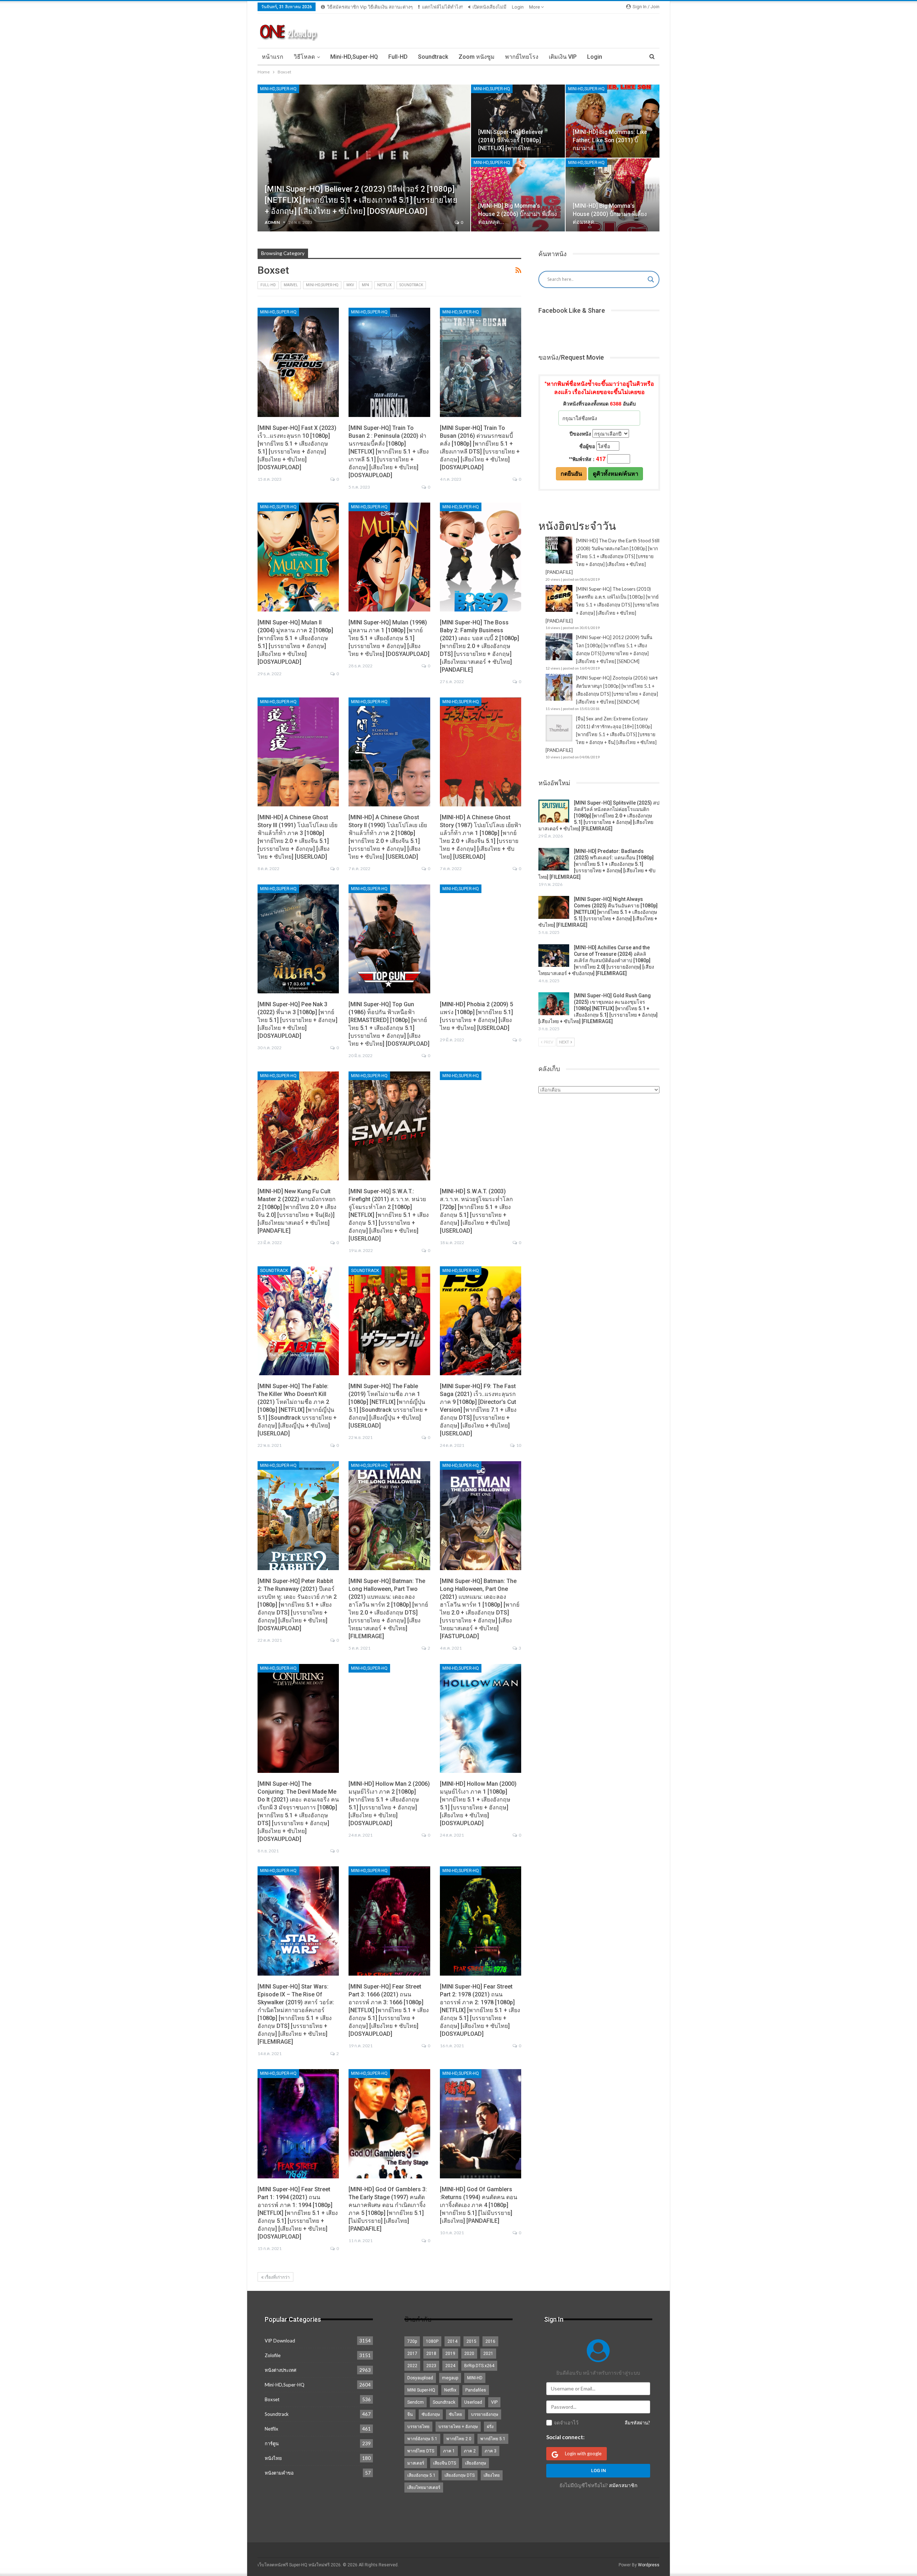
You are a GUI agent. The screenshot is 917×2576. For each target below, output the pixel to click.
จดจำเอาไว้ (566, 2423)
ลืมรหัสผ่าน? (637, 2423)
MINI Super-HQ (421, 2390)
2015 (471, 2341)
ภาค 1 (449, 2451)
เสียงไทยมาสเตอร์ (424, 2488)
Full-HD (398, 57)
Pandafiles (476, 2390)
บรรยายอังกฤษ (485, 2414)
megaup (450, 2378)
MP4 (366, 285)
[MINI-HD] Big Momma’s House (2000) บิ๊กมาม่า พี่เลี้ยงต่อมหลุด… (610, 214)
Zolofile (273, 2355)
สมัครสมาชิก (623, 2485)
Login (518, 7)
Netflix (384, 285)
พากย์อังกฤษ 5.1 (422, 2439)
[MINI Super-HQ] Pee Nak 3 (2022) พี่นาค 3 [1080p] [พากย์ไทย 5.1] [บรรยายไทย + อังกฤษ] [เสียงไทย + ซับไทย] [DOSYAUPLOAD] (297, 1020)
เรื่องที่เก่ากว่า (277, 2277)
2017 (412, 2354)
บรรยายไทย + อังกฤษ (458, 2427)
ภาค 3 (491, 2451)
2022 (412, 2366)
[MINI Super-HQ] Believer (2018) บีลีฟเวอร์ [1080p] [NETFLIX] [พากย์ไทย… (511, 140)
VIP (494, 2402)
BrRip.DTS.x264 (479, 2366)
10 (518, 1445)
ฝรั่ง (490, 2427)
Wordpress (649, 2565)
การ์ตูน (272, 2443)
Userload (473, 2402)
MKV (350, 285)
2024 (450, 2366)
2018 (431, 2354)
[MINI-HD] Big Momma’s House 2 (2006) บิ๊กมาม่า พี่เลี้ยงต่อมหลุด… (518, 214)
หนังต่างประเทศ (280, 2370)
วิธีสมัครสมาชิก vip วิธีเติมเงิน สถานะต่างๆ (370, 7)
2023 (431, 2366)
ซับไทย (455, 2414)
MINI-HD (475, 2378)
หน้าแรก (273, 57)
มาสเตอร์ (416, 2463)
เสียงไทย (492, 2475)
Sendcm (416, 2402)
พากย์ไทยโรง (522, 57)
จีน (410, 2414)
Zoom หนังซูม (477, 57)
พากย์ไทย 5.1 (493, 2439)
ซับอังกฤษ (431, 2414)
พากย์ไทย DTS (421, 2451)
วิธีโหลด (304, 57)
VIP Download (280, 2341)
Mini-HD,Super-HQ (354, 57)
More (535, 7)
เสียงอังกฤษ (476, 2463)
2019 (450, 2354)
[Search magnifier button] (651, 279)
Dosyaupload (420, 2378)
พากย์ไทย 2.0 (459, 2439)
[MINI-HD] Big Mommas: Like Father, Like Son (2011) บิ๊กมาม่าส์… (610, 140)
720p (412, 2341)
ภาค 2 (470, 2451)
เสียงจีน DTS (445, 2463)
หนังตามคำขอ (279, 2473)
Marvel (291, 285)
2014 (452, 2341)
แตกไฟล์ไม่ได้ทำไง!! (442, 7)
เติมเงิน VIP (563, 57)
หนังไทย (273, 2458)
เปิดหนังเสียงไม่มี (489, 7)
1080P (432, 2341)
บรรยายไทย (418, 2427)
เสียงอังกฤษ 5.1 (421, 2475)
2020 (469, 2354)
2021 (488, 2354)
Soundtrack (433, 57)
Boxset (272, 2399)
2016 (490, 2341)
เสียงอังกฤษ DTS (460, 2475)
